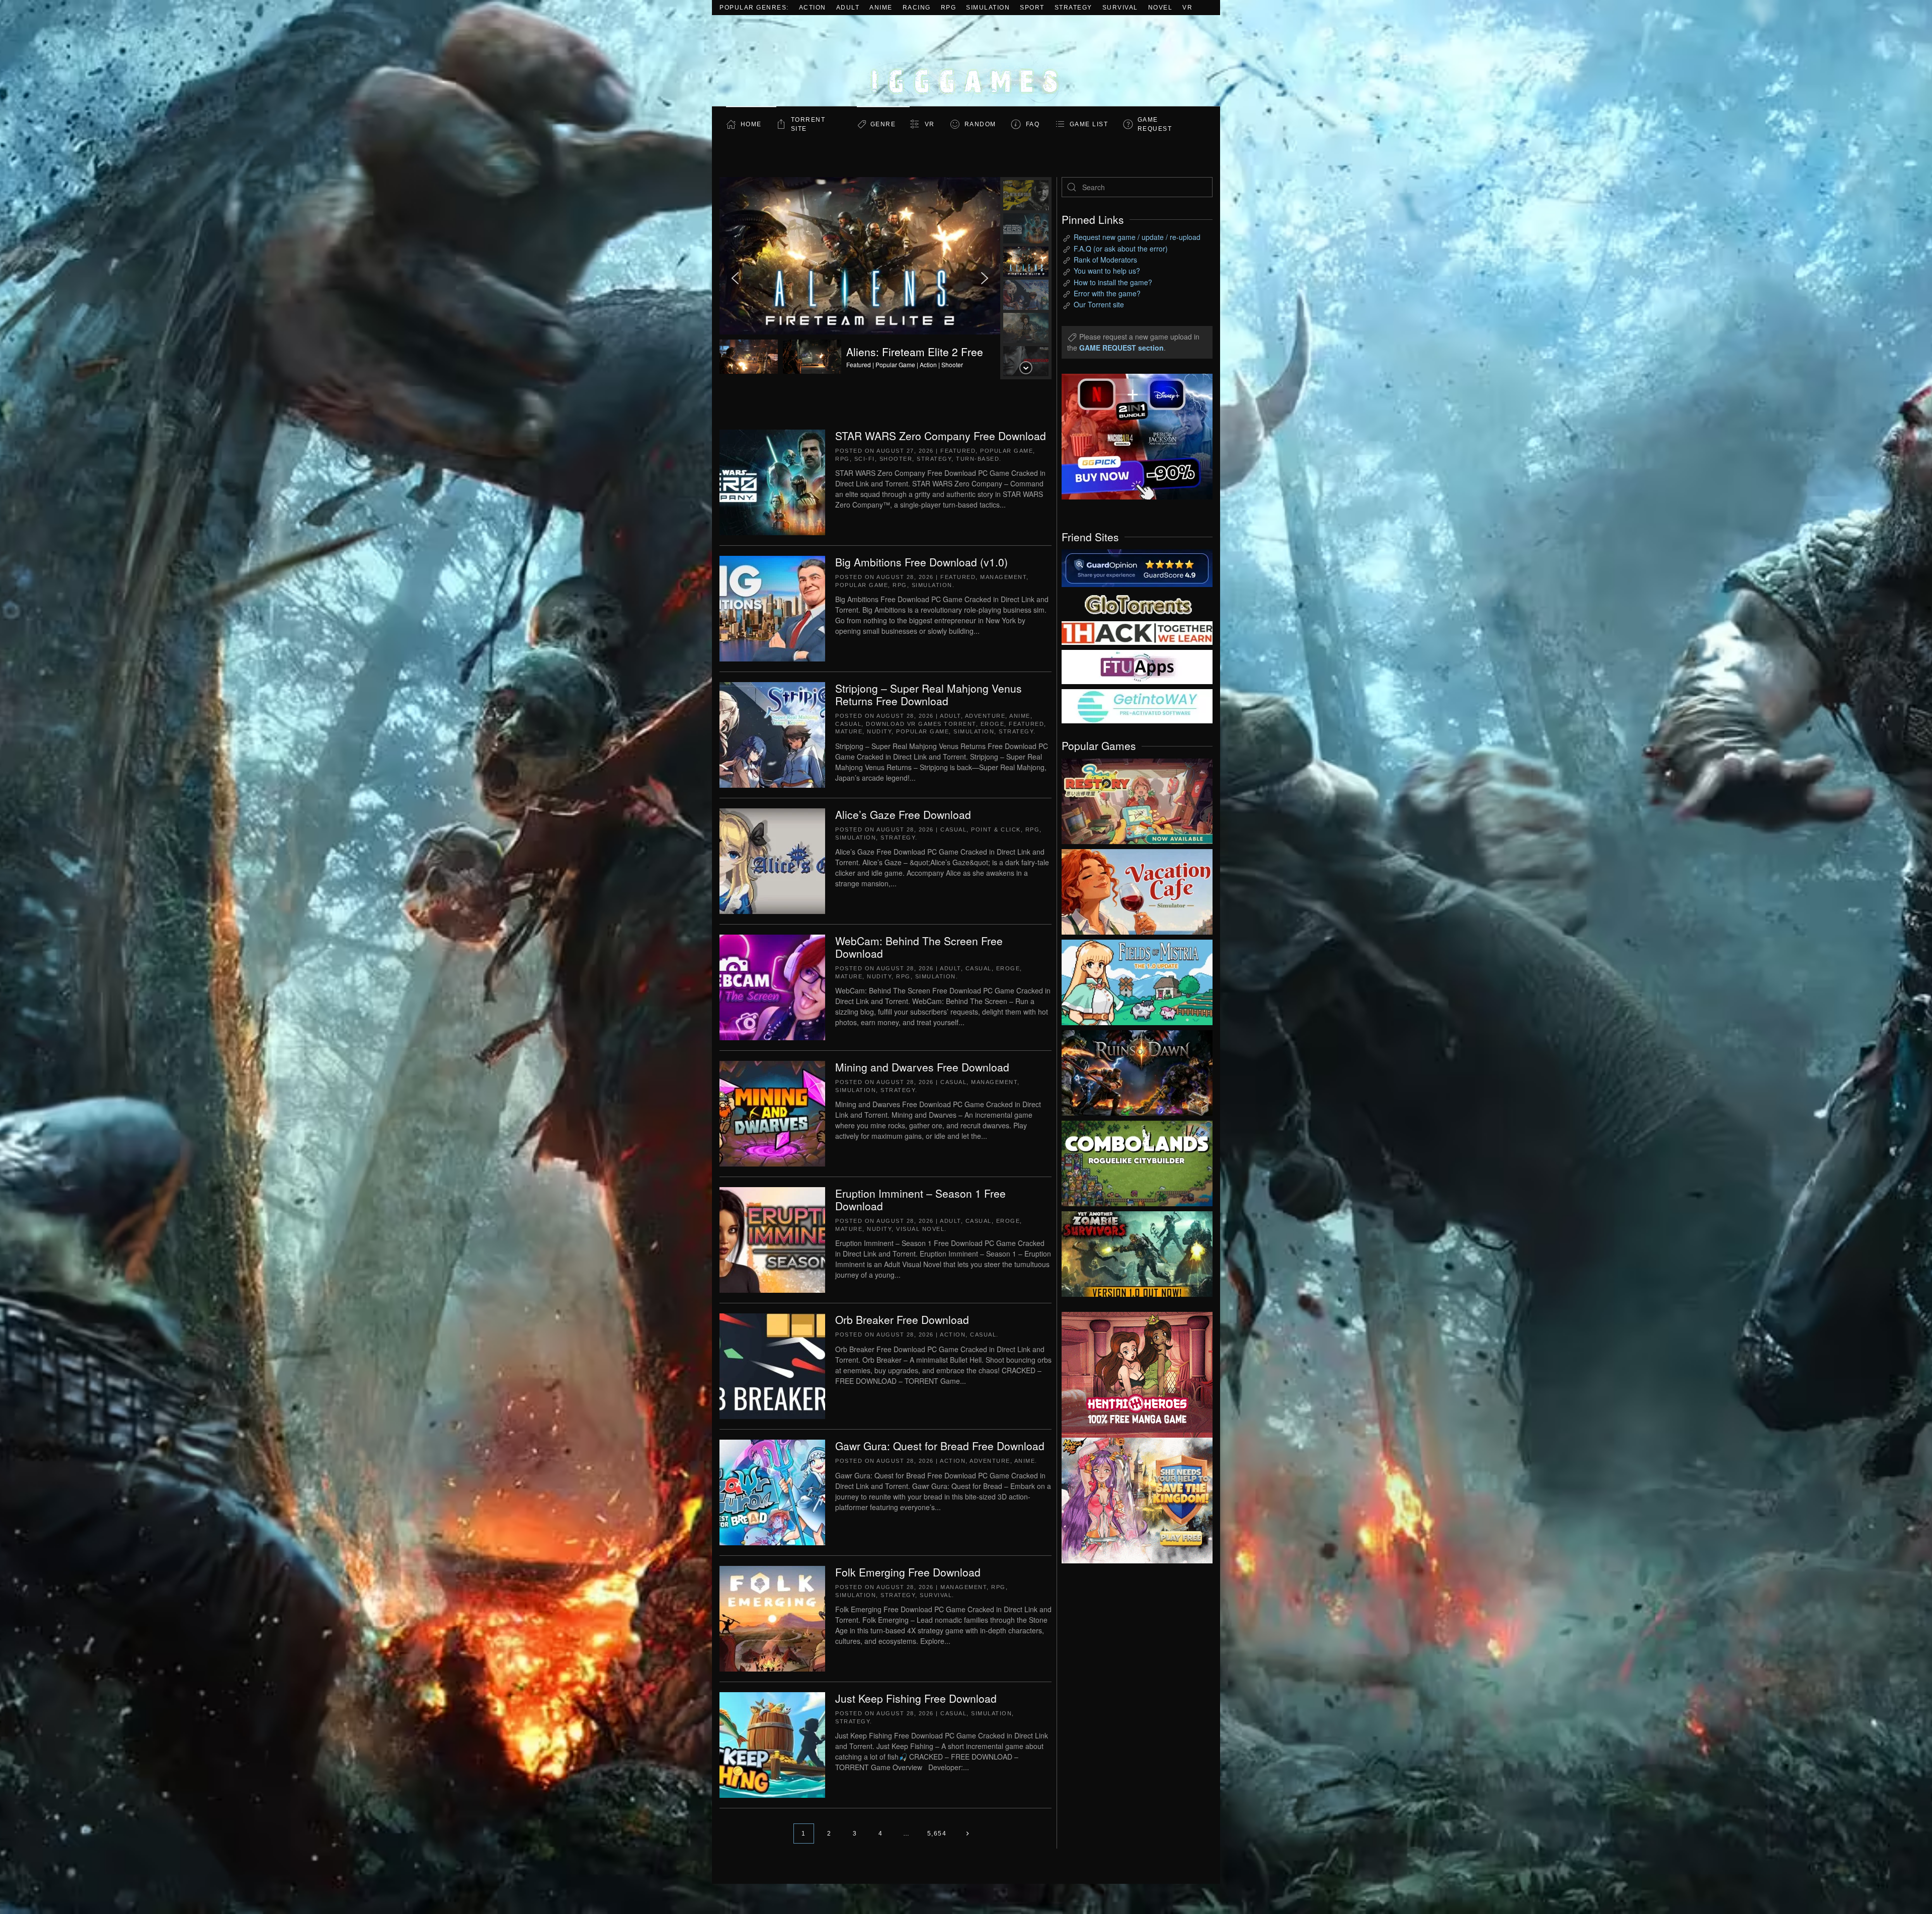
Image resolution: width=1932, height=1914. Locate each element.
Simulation (988, 8)
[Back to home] (966, 61)
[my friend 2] (1137, 603)
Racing (917, 8)
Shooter (896, 459)
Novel (1160, 8)
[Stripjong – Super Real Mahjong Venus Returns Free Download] (772, 734)
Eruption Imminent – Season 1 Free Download (920, 1199)
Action (813, 8)
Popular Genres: (754, 8)
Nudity (879, 731)
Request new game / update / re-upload (1137, 237)
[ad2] (1132, 1375)
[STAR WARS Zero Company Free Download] (772, 481)
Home (751, 124)
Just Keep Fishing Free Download (916, 1698)
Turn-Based (978, 459)
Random (980, 124)
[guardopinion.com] (1137, 567)
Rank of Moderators (1105, 260)
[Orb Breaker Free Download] (772, 1365)
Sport (1032, 8)
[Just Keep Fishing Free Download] (772, 1744)
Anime (881, 8)
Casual (848, 724)
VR (1187, 8)
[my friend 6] (1137, 666)
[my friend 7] (1137, 705)
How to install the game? (1113, 282)
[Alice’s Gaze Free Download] (772, 860)
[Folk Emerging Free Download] (772, 1618)
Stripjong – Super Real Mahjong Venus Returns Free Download (929, 694)
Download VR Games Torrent (921, 724)
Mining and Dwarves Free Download (922, 1067)
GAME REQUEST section (1121, 348)
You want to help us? (1107, 271)
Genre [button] (883, 124)
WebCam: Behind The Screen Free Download (919, 947)
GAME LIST (1089, 124)
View (1137, 799)
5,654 (937, 1834)
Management (1003, 577)
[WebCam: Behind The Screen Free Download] (772, 986)
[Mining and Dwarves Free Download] (772, 1113)
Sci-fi (865, 459)
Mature (849, 731)
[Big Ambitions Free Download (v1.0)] (772, 608)
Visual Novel (920, 1229)
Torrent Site (808, 124)
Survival (1120, 8)
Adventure (985, 716)
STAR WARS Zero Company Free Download (941, 436)
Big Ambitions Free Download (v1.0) (921, 562)
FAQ (1033, 124)
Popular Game (1007, 451)
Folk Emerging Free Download (908, 1572)
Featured (958, 451)
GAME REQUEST (1155, 124)
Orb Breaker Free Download (902, 1319)
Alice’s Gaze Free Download (903, 814)
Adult (848, 8)
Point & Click (996, 829)
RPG (949, 8)
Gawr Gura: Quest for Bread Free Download (940, 1446)
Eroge (993, 724)
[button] (860, 278)
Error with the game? (1107, 293)
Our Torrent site (1099, 304)
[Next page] (967, 1834)
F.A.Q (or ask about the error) (1121, 248)
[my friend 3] (1137, 632)
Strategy (1073, 8)
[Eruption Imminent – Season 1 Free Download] (772, 1239)
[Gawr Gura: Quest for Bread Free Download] (772, 1491)
